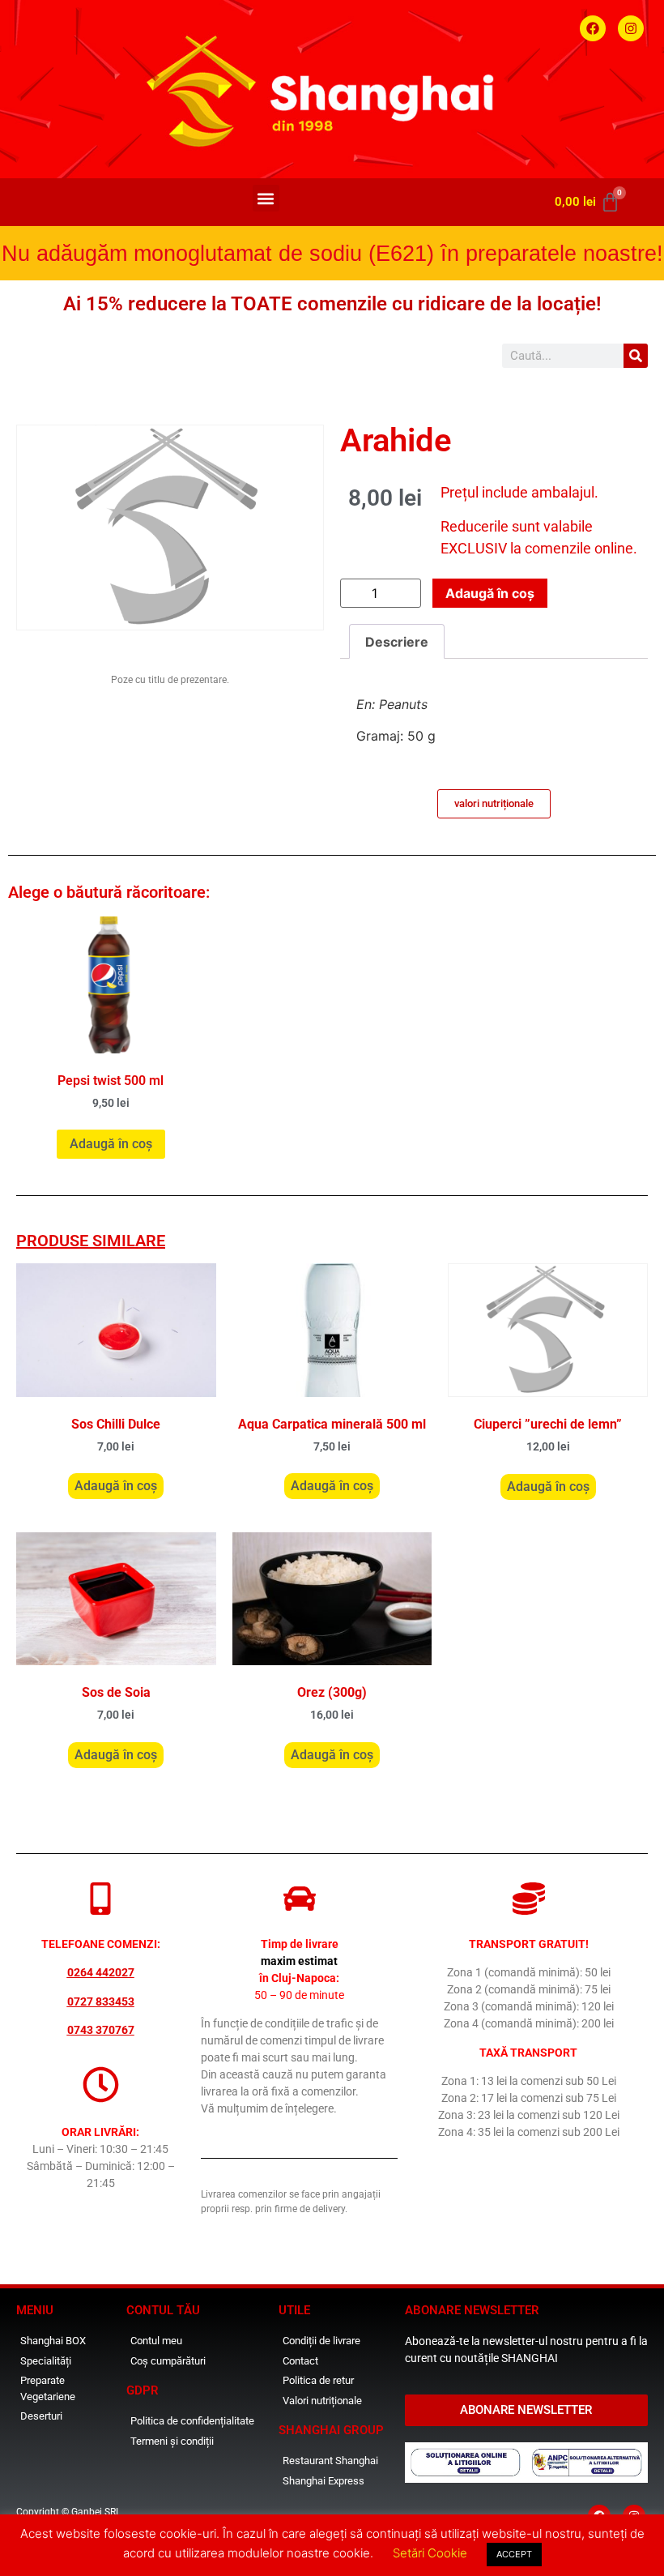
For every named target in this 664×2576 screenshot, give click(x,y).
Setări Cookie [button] (430, 2553)
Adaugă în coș (490, 593)
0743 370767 (101, 2030)
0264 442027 (101, 1972)
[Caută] (636, 356)
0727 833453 (101, 2001)
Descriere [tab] (397, 642)
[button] (266, 198)
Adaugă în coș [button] (111, 1144)
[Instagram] (631, 28)
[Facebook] (593, 28)
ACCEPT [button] (514, 2554)
